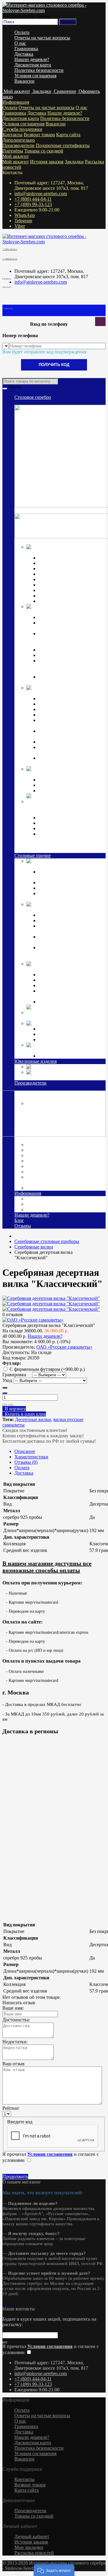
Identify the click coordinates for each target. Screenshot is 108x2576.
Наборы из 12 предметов (64, 590)
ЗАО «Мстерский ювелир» (55, 1155)
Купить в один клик (24, 1414)
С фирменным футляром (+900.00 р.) (47, 1369)
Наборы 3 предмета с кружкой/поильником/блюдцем (70, 761)
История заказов (47, 162)
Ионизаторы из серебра (62, 823)
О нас (20, 43)
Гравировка (26, 49)
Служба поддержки (22, 129)
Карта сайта (68, 135)
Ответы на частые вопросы (42, 38)
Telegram (23, 221)
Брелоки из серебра (58, 828)
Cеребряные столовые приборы (59, 552)
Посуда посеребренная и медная (59, 910)
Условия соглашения (35, 76)
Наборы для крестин (59, 742)
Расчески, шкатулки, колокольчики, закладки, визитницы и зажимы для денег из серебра (71, 842)
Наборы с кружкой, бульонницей (58, 994)
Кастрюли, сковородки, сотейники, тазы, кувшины (66, 939)
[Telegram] (8, 2303)
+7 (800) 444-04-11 (33, 199)
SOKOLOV (39, 1145)
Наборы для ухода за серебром (69, 1056)
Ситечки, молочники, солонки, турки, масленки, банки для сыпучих (70, 953)
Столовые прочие (33, 856)
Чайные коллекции (58, 785)
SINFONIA (50, 1040)
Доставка (24, 54)
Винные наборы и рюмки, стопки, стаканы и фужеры (66, 929)
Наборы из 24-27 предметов (67, 596)
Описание (25, 1451)
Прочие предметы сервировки (69, 574)
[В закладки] (5, 1405)
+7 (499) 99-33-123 (33, 204)
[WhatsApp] (6, 2303)
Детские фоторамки (59, 980)
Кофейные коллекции (61, 780)
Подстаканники (55, 655)
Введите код (20, 2122)
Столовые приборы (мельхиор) (58, 866)
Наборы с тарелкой (58, 1002)
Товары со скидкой (44, 151)
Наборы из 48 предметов (64, 601)
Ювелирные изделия (36, 1061)
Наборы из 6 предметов (63, 585)
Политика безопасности (39, 70)
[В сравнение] (11, 1405)
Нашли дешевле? (32, 59)
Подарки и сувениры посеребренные (64, 1018)
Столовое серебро (33, 397)
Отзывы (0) (26, 1462)
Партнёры (13, 151)
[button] (54, 2570)
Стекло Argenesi (82, 1023)
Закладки (74, 162)
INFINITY (49, 1029)
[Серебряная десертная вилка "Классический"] (51, 1298)
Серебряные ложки (58, 558)
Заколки (57, 1067)
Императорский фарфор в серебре (61, 774)
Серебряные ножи (57, 569)
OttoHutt (35, 1139)
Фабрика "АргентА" (49, 1188)
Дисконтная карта (33, 65)
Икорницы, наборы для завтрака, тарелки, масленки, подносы (68, 639)
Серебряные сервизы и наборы (70, 791)
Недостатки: (15, 2042)
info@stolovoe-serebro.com (41, 194)
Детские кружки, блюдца (64, 715)
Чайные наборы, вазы (61, 920)
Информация (16, 102)
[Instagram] (4, 2303)
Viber (20, 226)
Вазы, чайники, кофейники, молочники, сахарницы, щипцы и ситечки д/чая (71, 666)
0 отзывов (13, 1314)
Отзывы (23, 1226)
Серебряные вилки (58, 563)
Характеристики (31, 1457)
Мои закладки (29, 2547)
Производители (18, 145)
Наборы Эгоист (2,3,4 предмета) (71, 579)
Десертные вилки (33, 1419)
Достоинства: (16, 2020)
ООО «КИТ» (41, 1172)
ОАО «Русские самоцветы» (56, 1166)
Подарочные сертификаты (63, 145)
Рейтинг (11, 2108)
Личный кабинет (32, 2536)
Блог (19, 1220)
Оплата (22, 32)
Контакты (12, 135)
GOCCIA (48, 1034)
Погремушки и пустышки (65, 709)
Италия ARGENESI (48, 1161)
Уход (7, 1380)
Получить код (54, 365)
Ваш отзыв (13, 2064)
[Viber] (11, 2303)
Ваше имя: (13, 2008)
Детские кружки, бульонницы (69, 975)
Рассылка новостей (34, 2553)
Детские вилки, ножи (60, 704)
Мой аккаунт (16, 156)
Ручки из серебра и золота (65, 818)
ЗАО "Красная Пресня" (51, 1150)
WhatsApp (25, 215)
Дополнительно (19, 140)
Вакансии (24, 81)
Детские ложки (54, 699)
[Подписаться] (5, 2343)
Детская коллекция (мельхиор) (58, 969)
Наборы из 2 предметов (63, 985)
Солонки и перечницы (62, 650)
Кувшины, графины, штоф (66, 617)
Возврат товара (39, 135)
